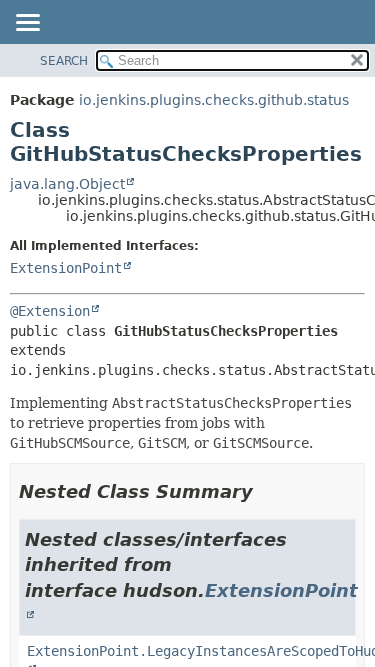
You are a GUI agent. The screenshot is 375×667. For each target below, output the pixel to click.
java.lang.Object (67, 184)
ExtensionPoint (66, 268)
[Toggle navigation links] (27, 24)
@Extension (50, 311)
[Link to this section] (267, 491)
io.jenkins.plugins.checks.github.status (214, 100)
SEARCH (64, 61)
